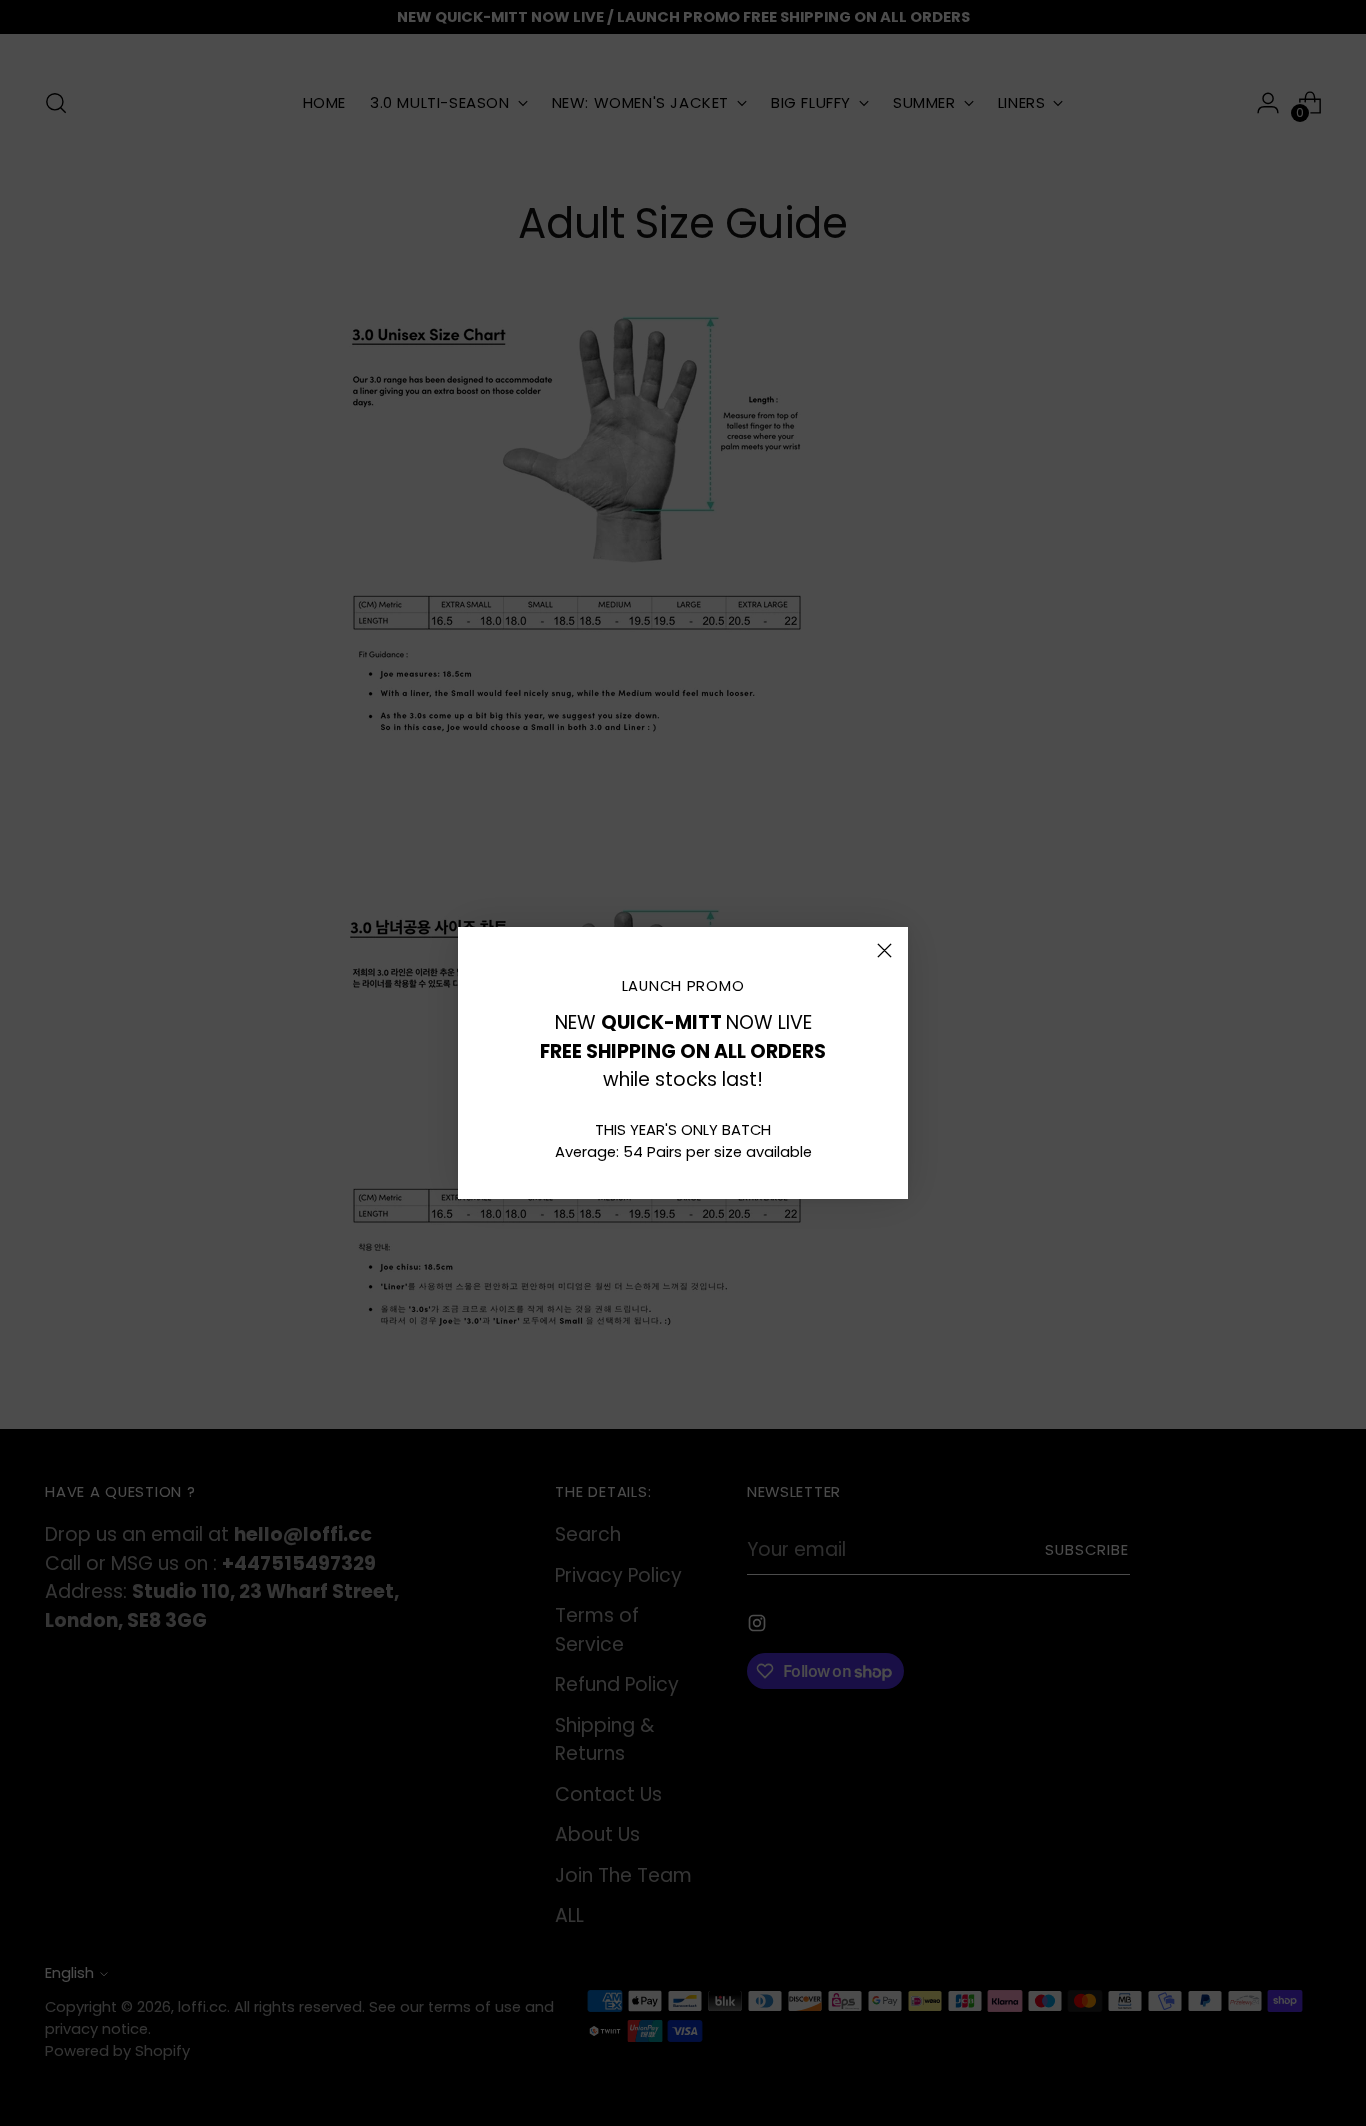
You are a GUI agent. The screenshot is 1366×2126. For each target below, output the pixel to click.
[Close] (884, 950)
